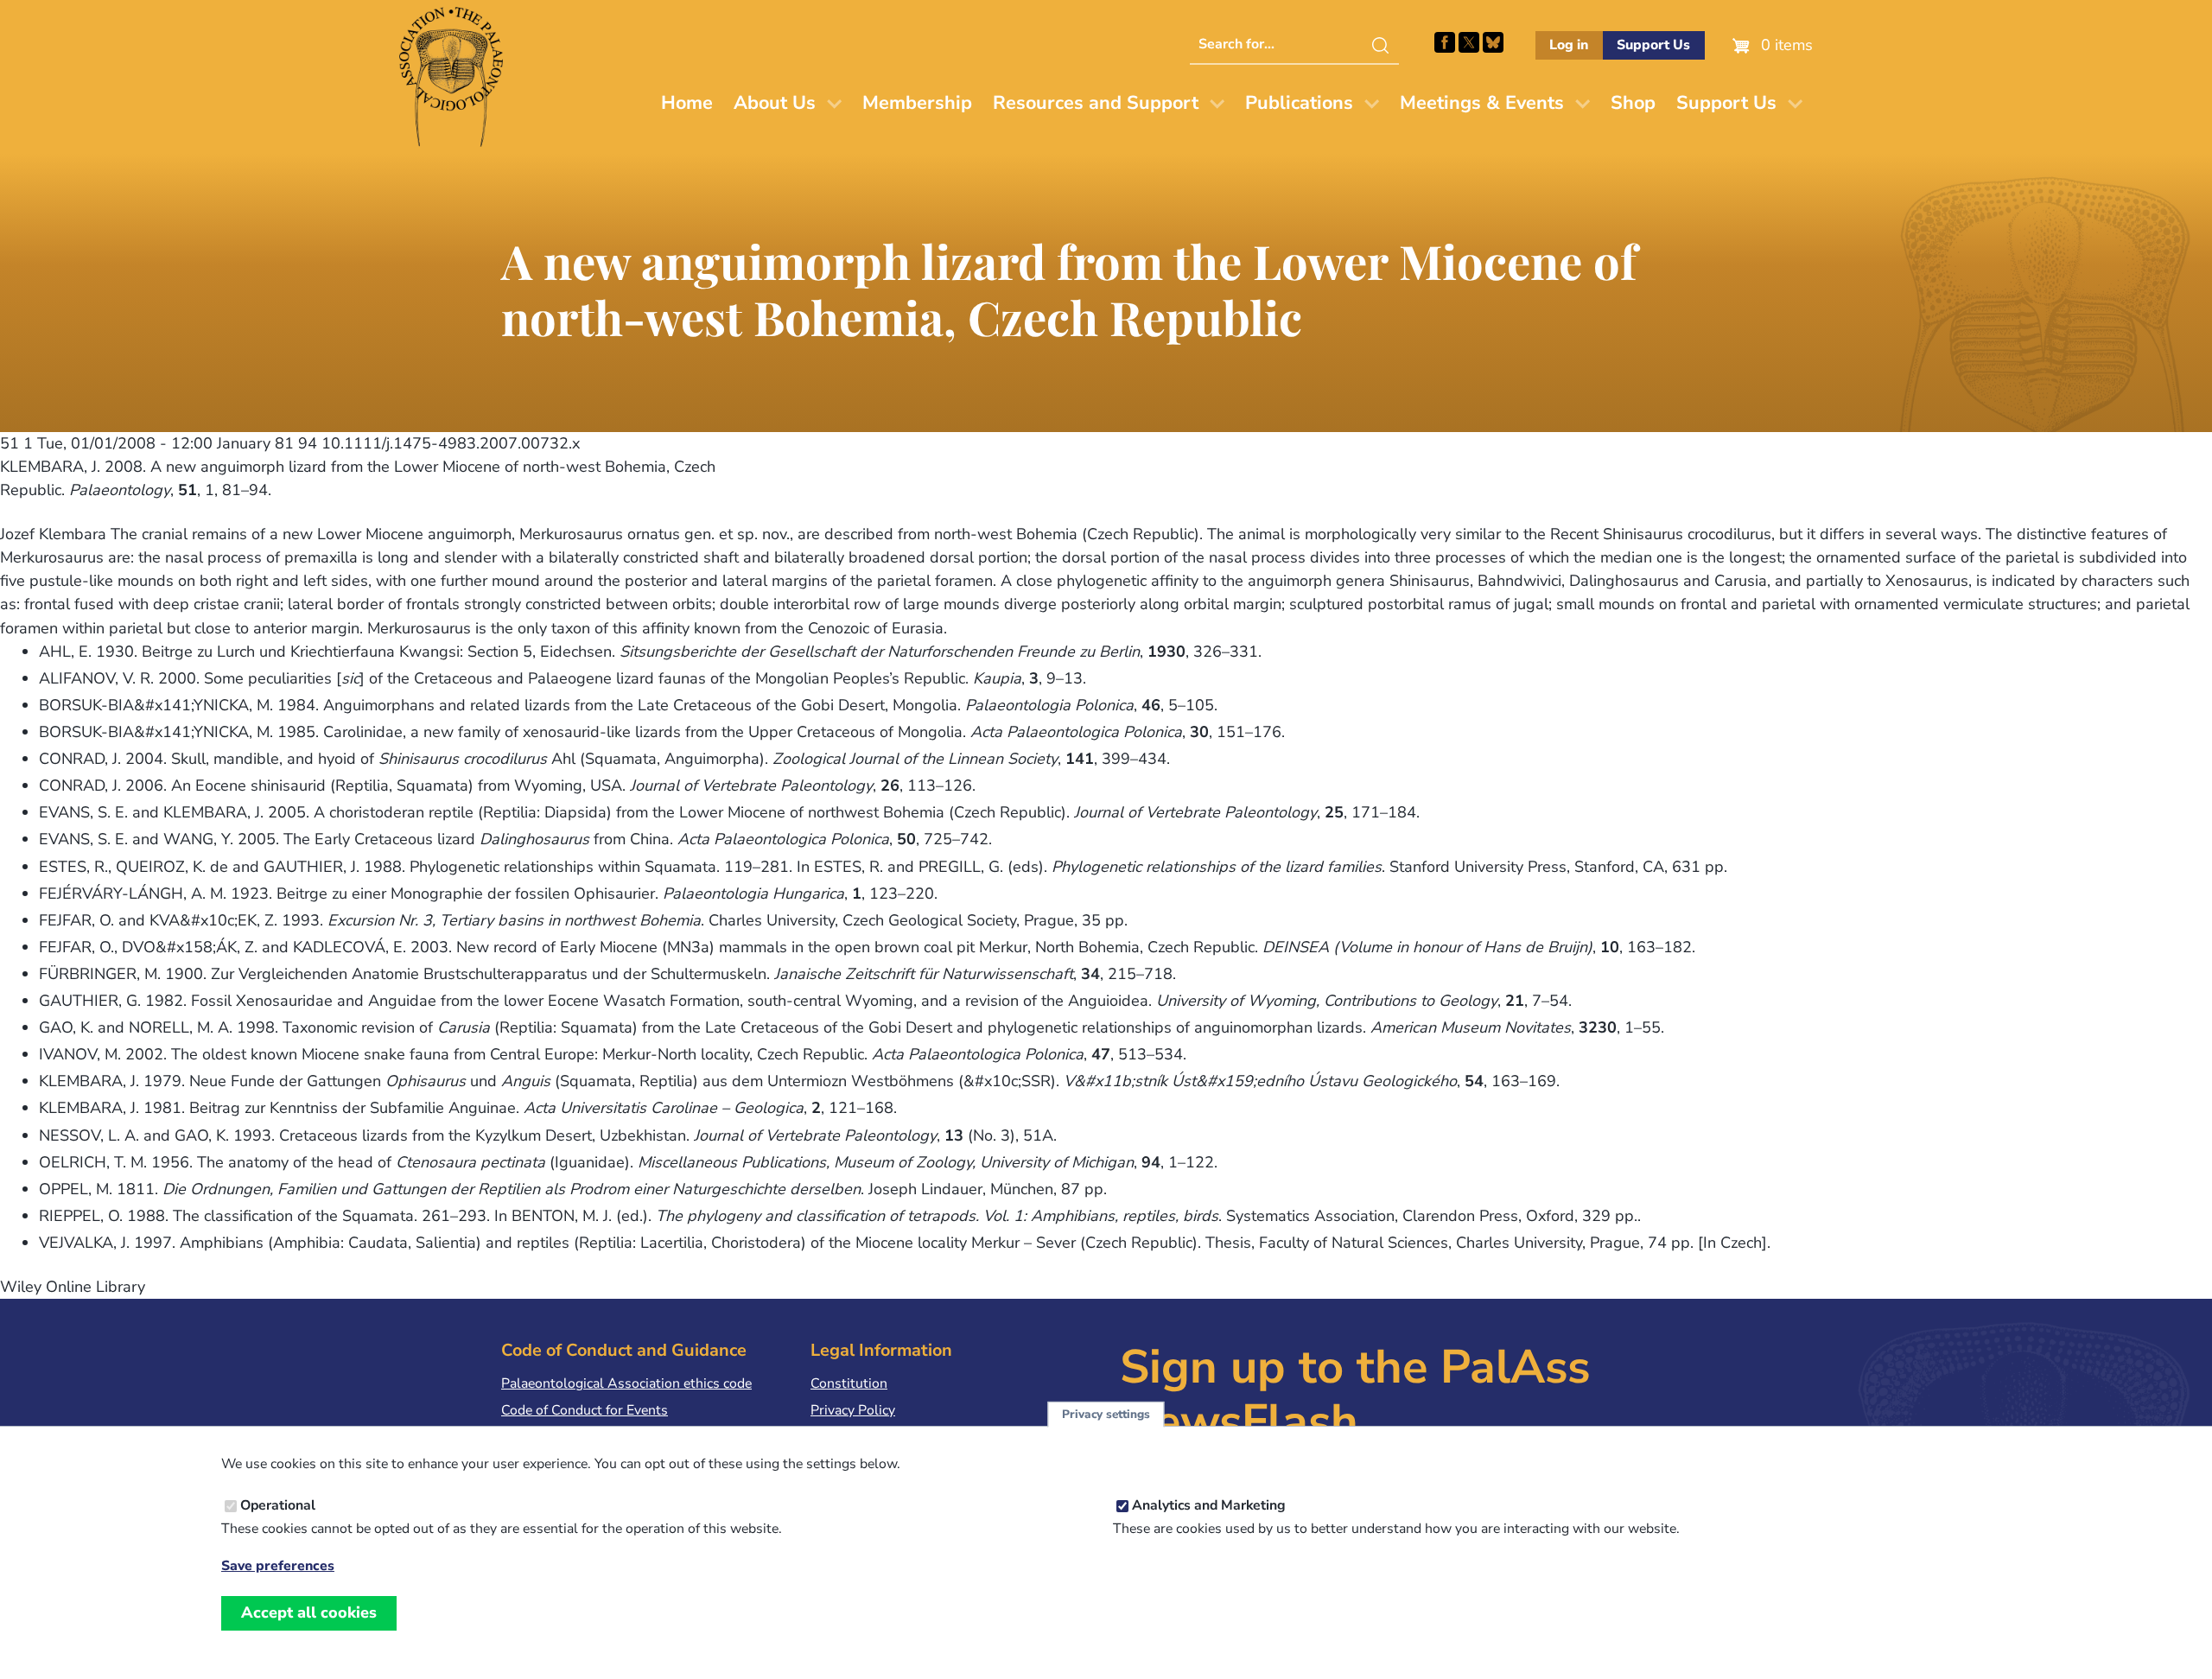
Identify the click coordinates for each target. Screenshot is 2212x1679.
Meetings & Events (1482, 103)
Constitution (849, 1383)
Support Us (1653, 45)
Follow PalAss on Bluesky (1493, 42)
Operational (278, 1505)
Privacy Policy (853, 1410)
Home (687, 103)
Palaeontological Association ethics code (626, 1383)
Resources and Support (1096, 103)
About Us (775, 103)
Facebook (1445, 42)
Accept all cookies (309, 1612)
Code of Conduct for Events (585, 1410)
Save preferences (278, 1566)
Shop (1633, 103)
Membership (917, 103)
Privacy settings (1106, 1414)
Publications (1299, 103)
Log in (1569, 45)
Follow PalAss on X (1469, 42)
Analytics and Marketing (1209, 1505)
